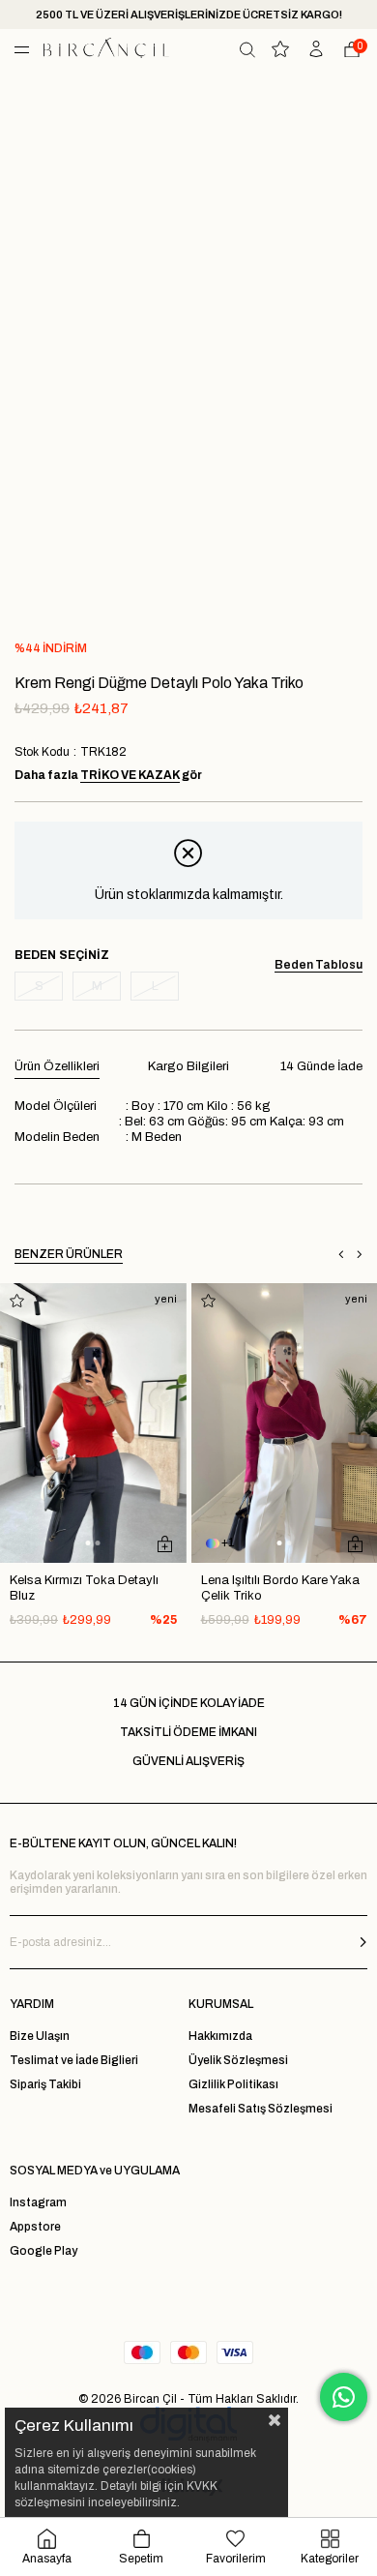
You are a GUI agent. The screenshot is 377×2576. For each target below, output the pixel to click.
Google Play (43, 2251)
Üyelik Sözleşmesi (238, 2060)
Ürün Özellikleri (57, 1066)
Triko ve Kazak (130, 775)
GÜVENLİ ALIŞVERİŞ (188, 1761)
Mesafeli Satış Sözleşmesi (261, 2109)
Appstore (35, 2227)
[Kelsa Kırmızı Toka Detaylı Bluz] (93, 1423)
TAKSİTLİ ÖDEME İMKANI (188, 1732)
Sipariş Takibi (45, 2084)
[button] (88, 1543)
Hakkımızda (220, 2036)
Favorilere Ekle (17, 1300)
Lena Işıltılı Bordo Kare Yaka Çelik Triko (280, 1588)
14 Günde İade (321, 1066)
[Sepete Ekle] (165, 1543)
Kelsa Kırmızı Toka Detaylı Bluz (84, 1588)
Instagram (38, 2202)
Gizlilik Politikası (233, 2084)
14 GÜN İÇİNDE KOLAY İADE (189, 1703)
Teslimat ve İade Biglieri (74, 2060)
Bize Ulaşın (40, 2036)
